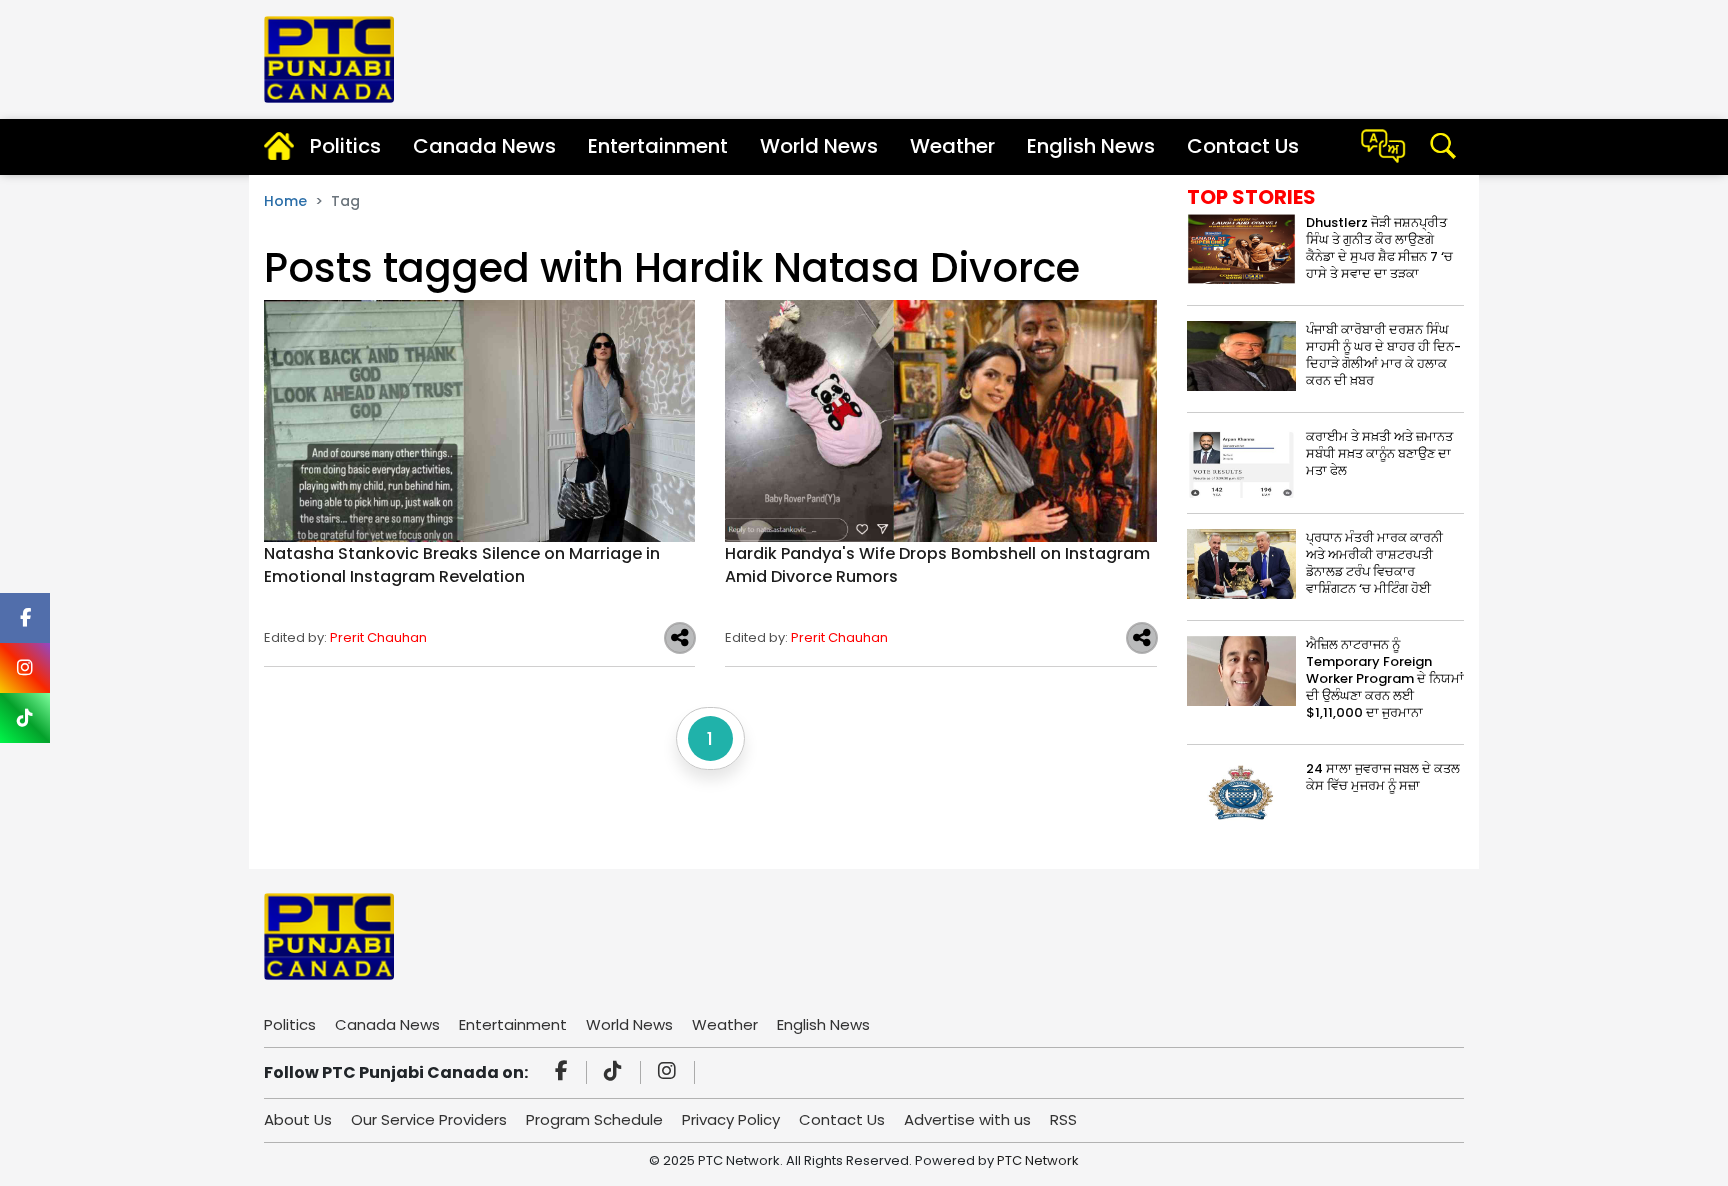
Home (285, 201)
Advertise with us (967, 1119)
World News (819, 146)
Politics (345, 146)
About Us (298, 1119)
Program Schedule (594, 1119)
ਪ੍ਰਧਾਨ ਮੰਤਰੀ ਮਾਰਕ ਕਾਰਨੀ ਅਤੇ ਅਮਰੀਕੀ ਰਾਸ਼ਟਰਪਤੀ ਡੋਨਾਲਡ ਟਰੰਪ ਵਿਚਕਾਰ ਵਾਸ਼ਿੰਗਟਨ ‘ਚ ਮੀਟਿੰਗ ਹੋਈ (1374, 563)
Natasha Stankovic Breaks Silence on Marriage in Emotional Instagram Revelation (462, 565)
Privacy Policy (731, 1119)
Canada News (484, 146)
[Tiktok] (616, 1073)
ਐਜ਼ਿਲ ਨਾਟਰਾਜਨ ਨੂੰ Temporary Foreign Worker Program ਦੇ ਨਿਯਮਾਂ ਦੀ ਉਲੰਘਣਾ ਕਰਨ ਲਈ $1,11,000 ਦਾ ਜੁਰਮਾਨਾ (1385, 678)
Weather (952, 146)
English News (1091, 146)
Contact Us (1243, 146)
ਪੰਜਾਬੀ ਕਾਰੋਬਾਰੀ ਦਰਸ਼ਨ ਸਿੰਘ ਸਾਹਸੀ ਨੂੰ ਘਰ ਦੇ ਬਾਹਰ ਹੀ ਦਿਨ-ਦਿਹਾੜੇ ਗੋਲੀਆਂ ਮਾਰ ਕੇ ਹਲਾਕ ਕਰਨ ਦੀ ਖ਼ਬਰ (1383, 355)
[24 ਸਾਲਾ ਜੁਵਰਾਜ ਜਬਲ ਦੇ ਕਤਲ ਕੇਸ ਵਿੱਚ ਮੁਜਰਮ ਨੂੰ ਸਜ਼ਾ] (1241, 793)
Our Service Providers (429, 1119)
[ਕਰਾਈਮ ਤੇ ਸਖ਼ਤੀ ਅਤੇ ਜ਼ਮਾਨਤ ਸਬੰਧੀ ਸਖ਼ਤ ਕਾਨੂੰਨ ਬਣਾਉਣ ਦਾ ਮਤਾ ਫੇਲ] (1241, 461)
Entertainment (658, 146)
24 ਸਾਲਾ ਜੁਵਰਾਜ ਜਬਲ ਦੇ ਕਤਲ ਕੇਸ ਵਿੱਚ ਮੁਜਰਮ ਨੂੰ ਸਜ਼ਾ (1383, 777)
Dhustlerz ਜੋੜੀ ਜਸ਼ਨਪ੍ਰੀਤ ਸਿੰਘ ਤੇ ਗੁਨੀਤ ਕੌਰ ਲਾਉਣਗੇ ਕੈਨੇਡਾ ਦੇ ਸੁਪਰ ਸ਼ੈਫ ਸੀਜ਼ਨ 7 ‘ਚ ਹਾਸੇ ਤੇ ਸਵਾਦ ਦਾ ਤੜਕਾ (1379, 248)
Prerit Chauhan (378, 637)
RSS (1063, 1119)
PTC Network (1038, 1160)
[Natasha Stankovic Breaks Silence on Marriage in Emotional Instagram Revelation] (479, 420)
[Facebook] (564, 1073)
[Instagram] (670, 1073)
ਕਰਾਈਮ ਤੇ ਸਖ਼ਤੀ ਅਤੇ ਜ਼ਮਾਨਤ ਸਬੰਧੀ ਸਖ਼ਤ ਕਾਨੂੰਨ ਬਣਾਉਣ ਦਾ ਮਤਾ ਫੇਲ (1379, 453)
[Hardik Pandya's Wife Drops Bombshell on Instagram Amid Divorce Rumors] (940, 420)
